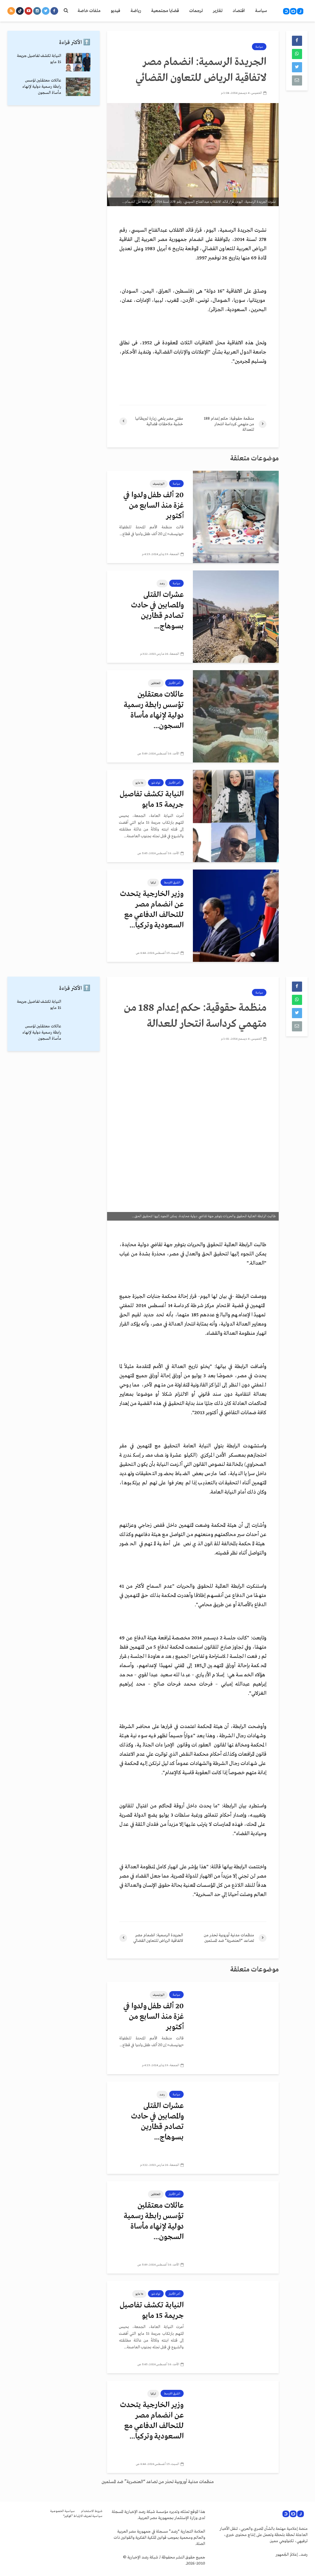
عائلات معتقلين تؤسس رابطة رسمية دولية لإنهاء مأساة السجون (42, 87)
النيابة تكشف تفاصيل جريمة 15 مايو (152, 800)
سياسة (261, 11)
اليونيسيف (159, 484)
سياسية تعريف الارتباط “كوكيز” (83, 2516)
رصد (162, 583)
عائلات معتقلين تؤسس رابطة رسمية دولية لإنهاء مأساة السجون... (154, 710)
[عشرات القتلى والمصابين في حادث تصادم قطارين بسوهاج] (236, 616)
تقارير (218, 11)
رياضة (136, 11)
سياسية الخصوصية (62, 2511)
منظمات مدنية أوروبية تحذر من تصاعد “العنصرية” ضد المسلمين (158, 2482)
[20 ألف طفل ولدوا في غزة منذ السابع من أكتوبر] (236, 517)
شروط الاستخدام (92, 2511)
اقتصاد (239, 11)
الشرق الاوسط (172, 882)
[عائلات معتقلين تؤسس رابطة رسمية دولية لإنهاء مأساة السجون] (236, 716)
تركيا (153, 882)
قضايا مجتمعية (165, 11)
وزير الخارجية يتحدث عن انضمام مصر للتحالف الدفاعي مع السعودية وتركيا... (152, 910)
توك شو (156, 783)
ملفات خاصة (89, 11)
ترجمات (196, 11)
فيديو (116, 11)
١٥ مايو (139, 783)
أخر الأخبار (174, 683)
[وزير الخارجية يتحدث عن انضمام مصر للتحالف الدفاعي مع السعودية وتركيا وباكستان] (236, 915)
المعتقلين (156, 683)
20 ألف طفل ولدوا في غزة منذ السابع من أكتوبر (154, 506)
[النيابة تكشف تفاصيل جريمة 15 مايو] (236, 816)
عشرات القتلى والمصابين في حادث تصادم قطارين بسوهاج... (157, 611)
